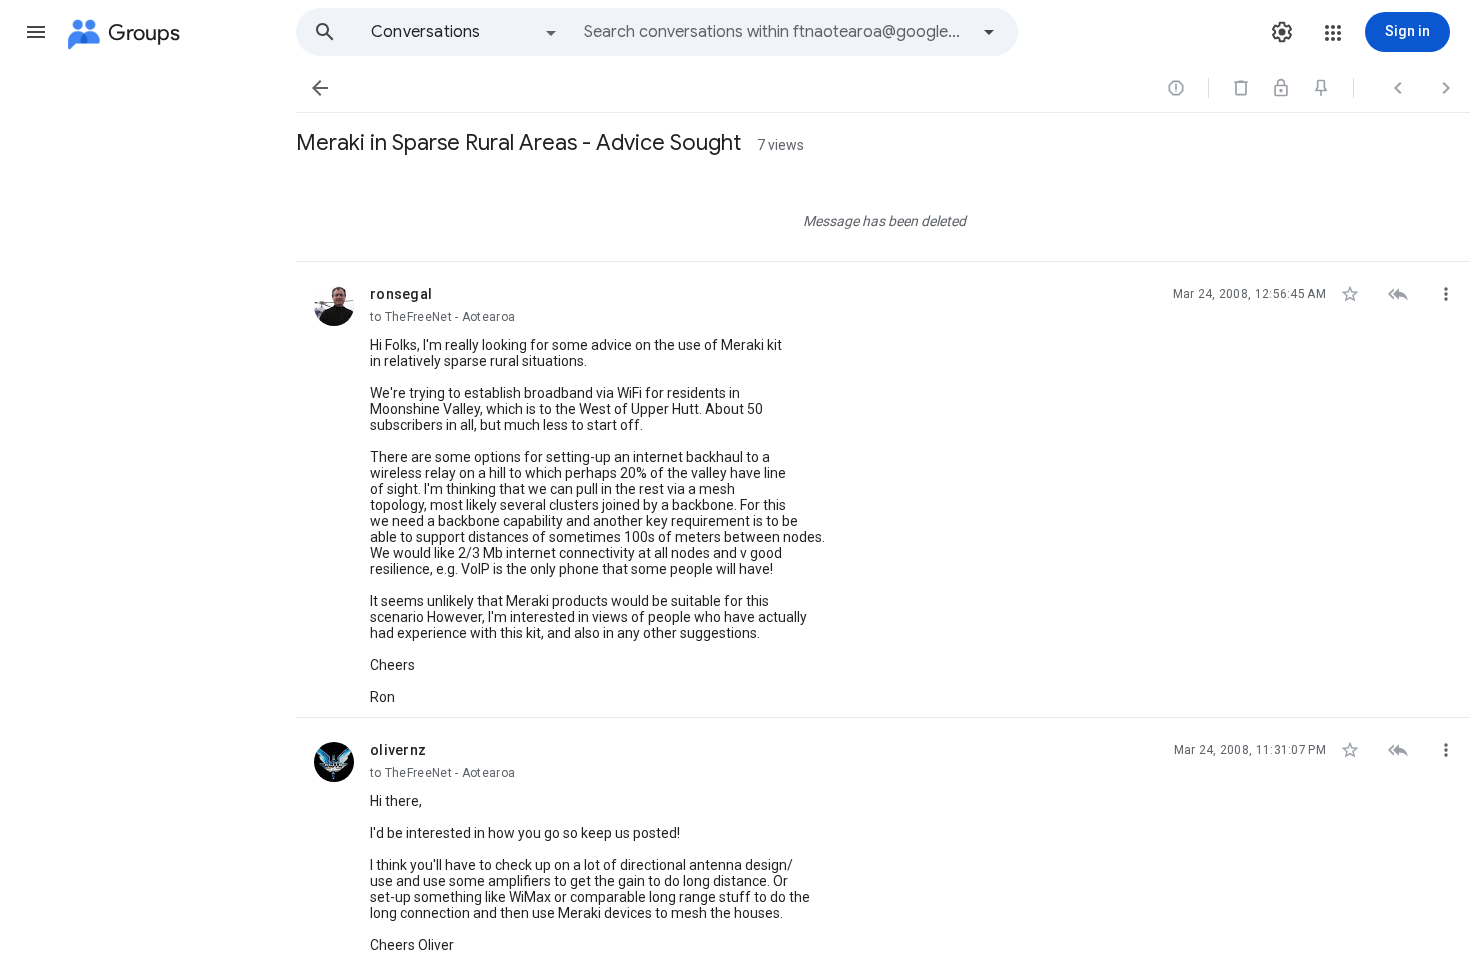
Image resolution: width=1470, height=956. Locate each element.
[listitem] (883, 217)
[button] (36, 32)
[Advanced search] (989, 32)
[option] (465, 32)
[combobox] (776, 32)
